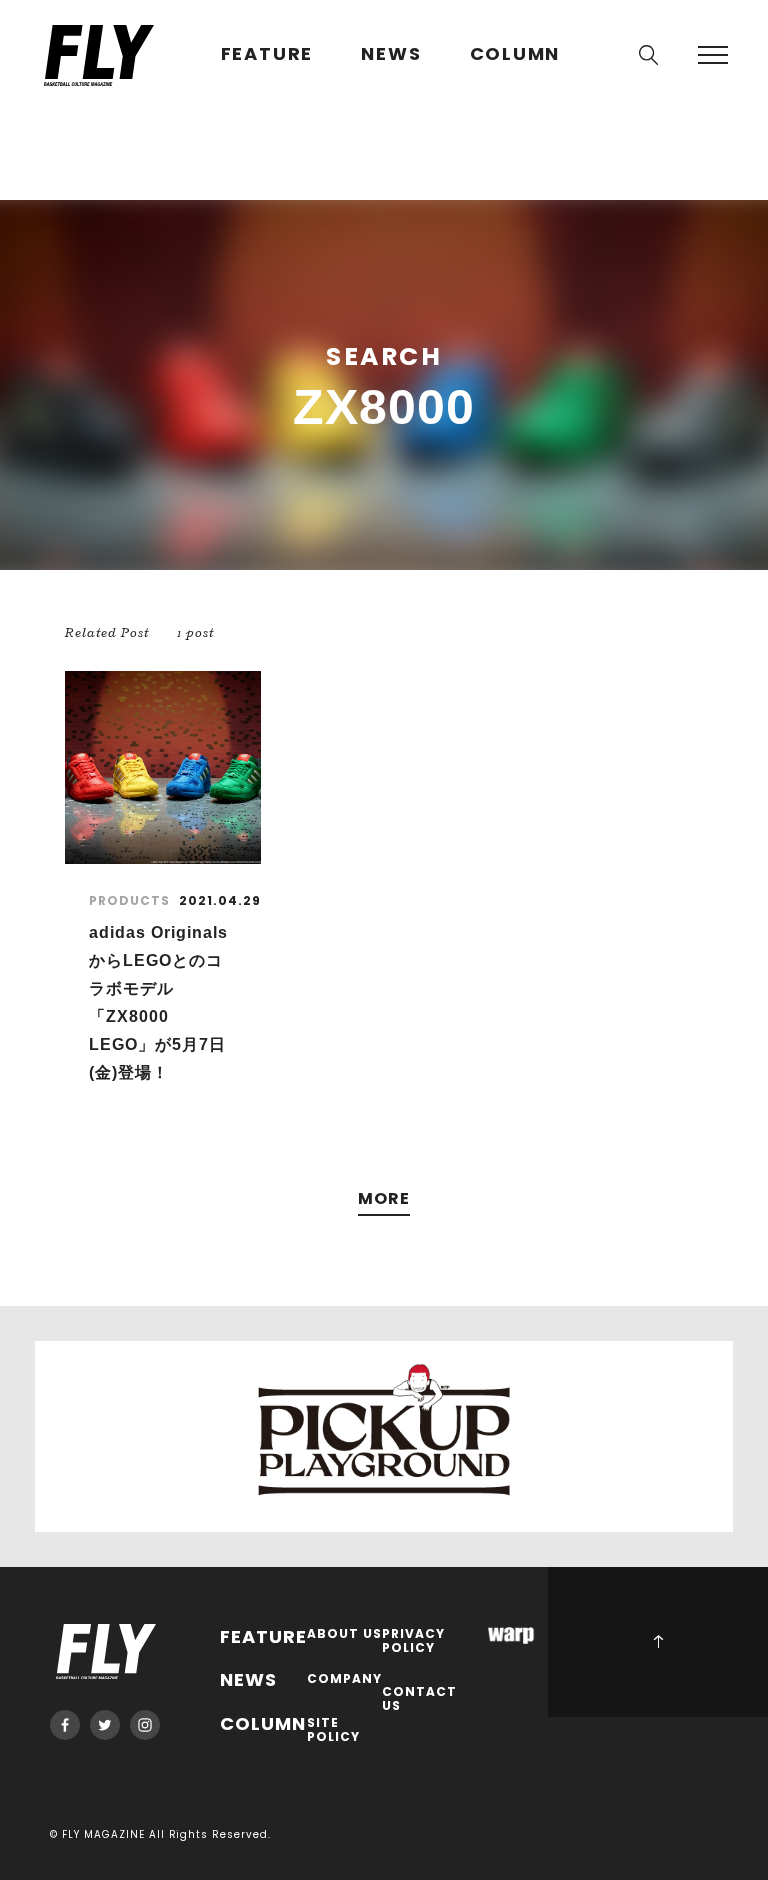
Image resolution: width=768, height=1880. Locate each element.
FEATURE (267, 54)
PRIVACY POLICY (413, 1641)
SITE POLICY (333, 1730)
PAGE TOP (658, 1642)
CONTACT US (419, 1699)
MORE (384, 1199)
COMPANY (344, 1679)
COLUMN (515, 54)
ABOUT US (344, 1634)
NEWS (391, 54)
